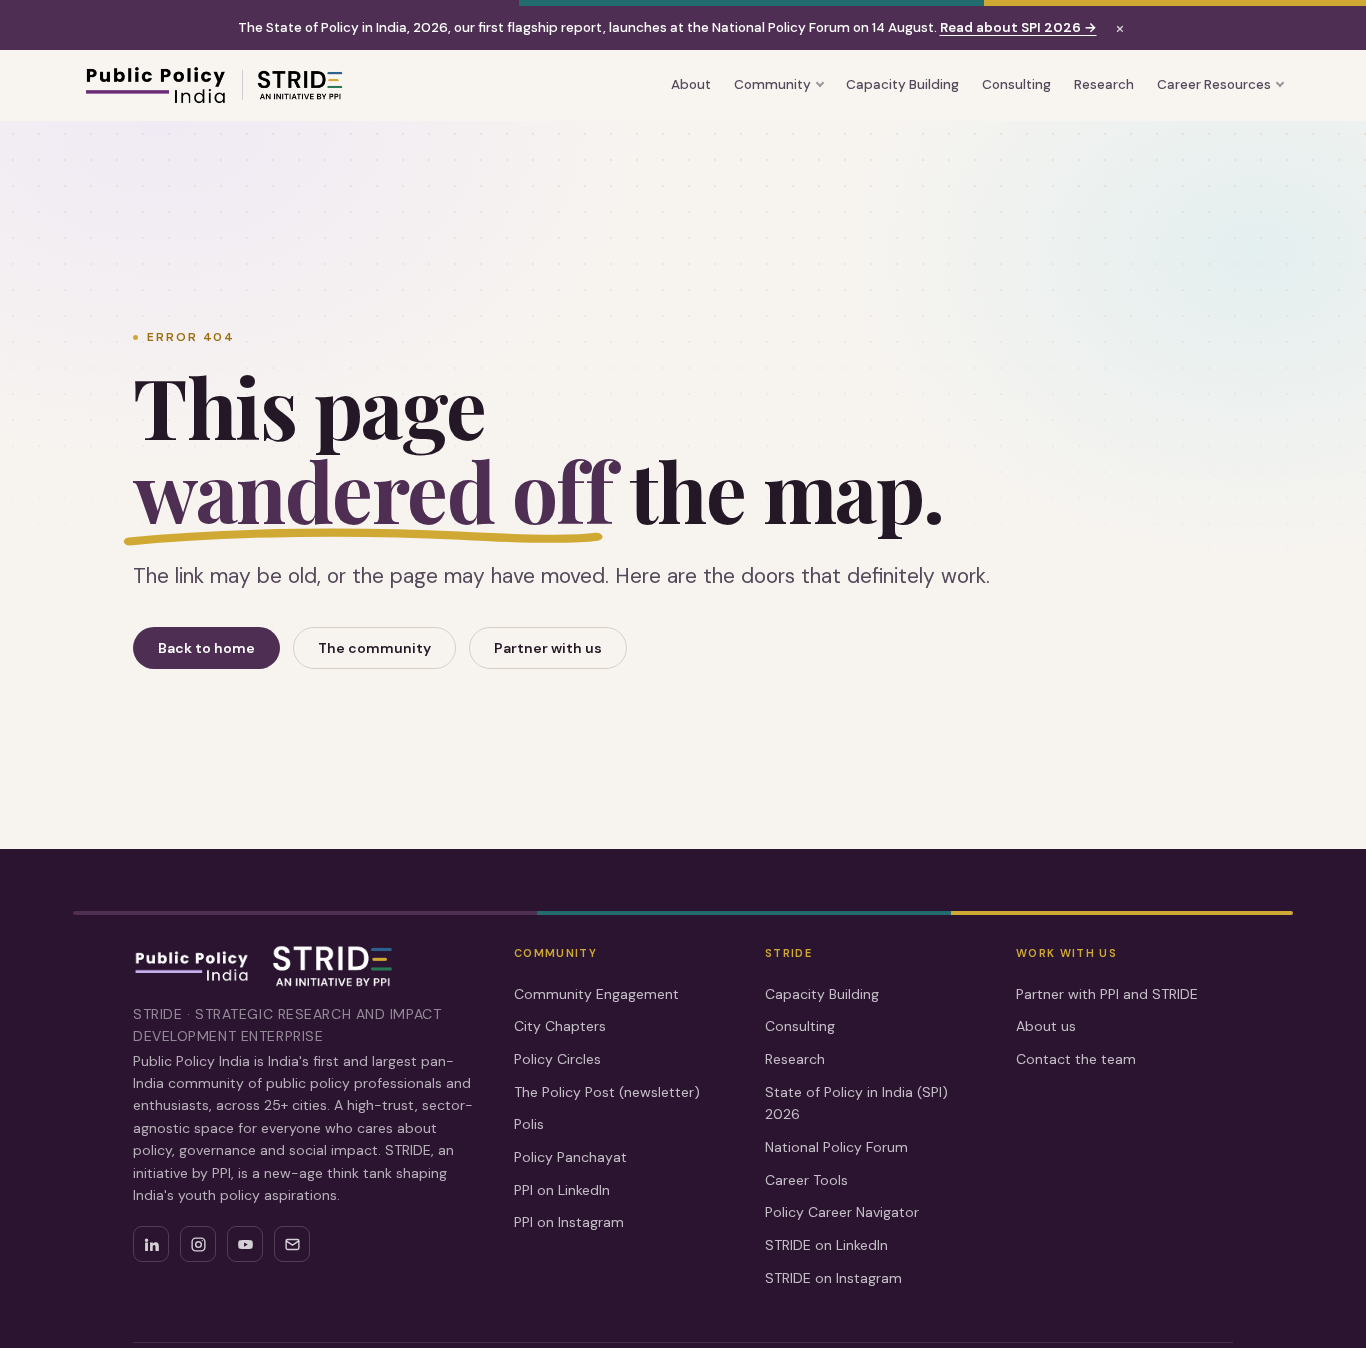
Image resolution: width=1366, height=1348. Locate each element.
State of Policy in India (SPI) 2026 (856, 1103)
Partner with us (548, 648)
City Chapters (560, 1026)
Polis (529, 1124)
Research (1104, 84)
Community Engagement (596, 994)
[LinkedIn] (151, 1244)
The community (374, 648)
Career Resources (1214, 84)
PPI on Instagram (569, 1222)
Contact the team (1076, 1059)
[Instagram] (198, 1244)
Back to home (206, 648)
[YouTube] (245, 1244)
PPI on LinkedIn (562, 1190)
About (691, 84)
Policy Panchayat (570, 1157)
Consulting (1016, 84)
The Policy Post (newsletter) (607, 1092)
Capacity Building (902, 84)
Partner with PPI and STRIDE (1107, 994)
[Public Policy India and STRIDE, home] (213, 85)
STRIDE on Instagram (833, 1278)
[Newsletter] (292, 1244)
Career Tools (806, 1180)
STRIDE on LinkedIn (826, 1245)
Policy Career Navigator (842, 1212)
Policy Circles (557, 1059)
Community (772, 84)
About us (1046, 1026)
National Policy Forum (836, 1147)
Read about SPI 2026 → (1018, 27)
